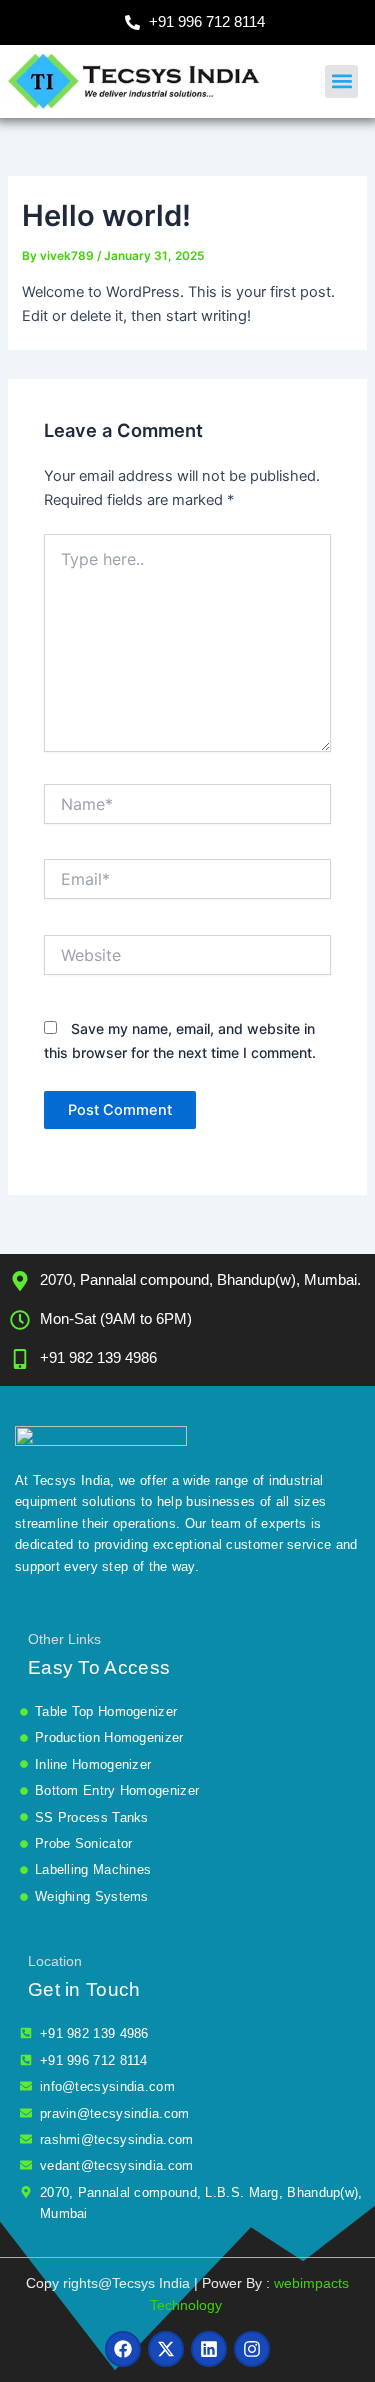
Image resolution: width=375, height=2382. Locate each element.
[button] (341, 81)
